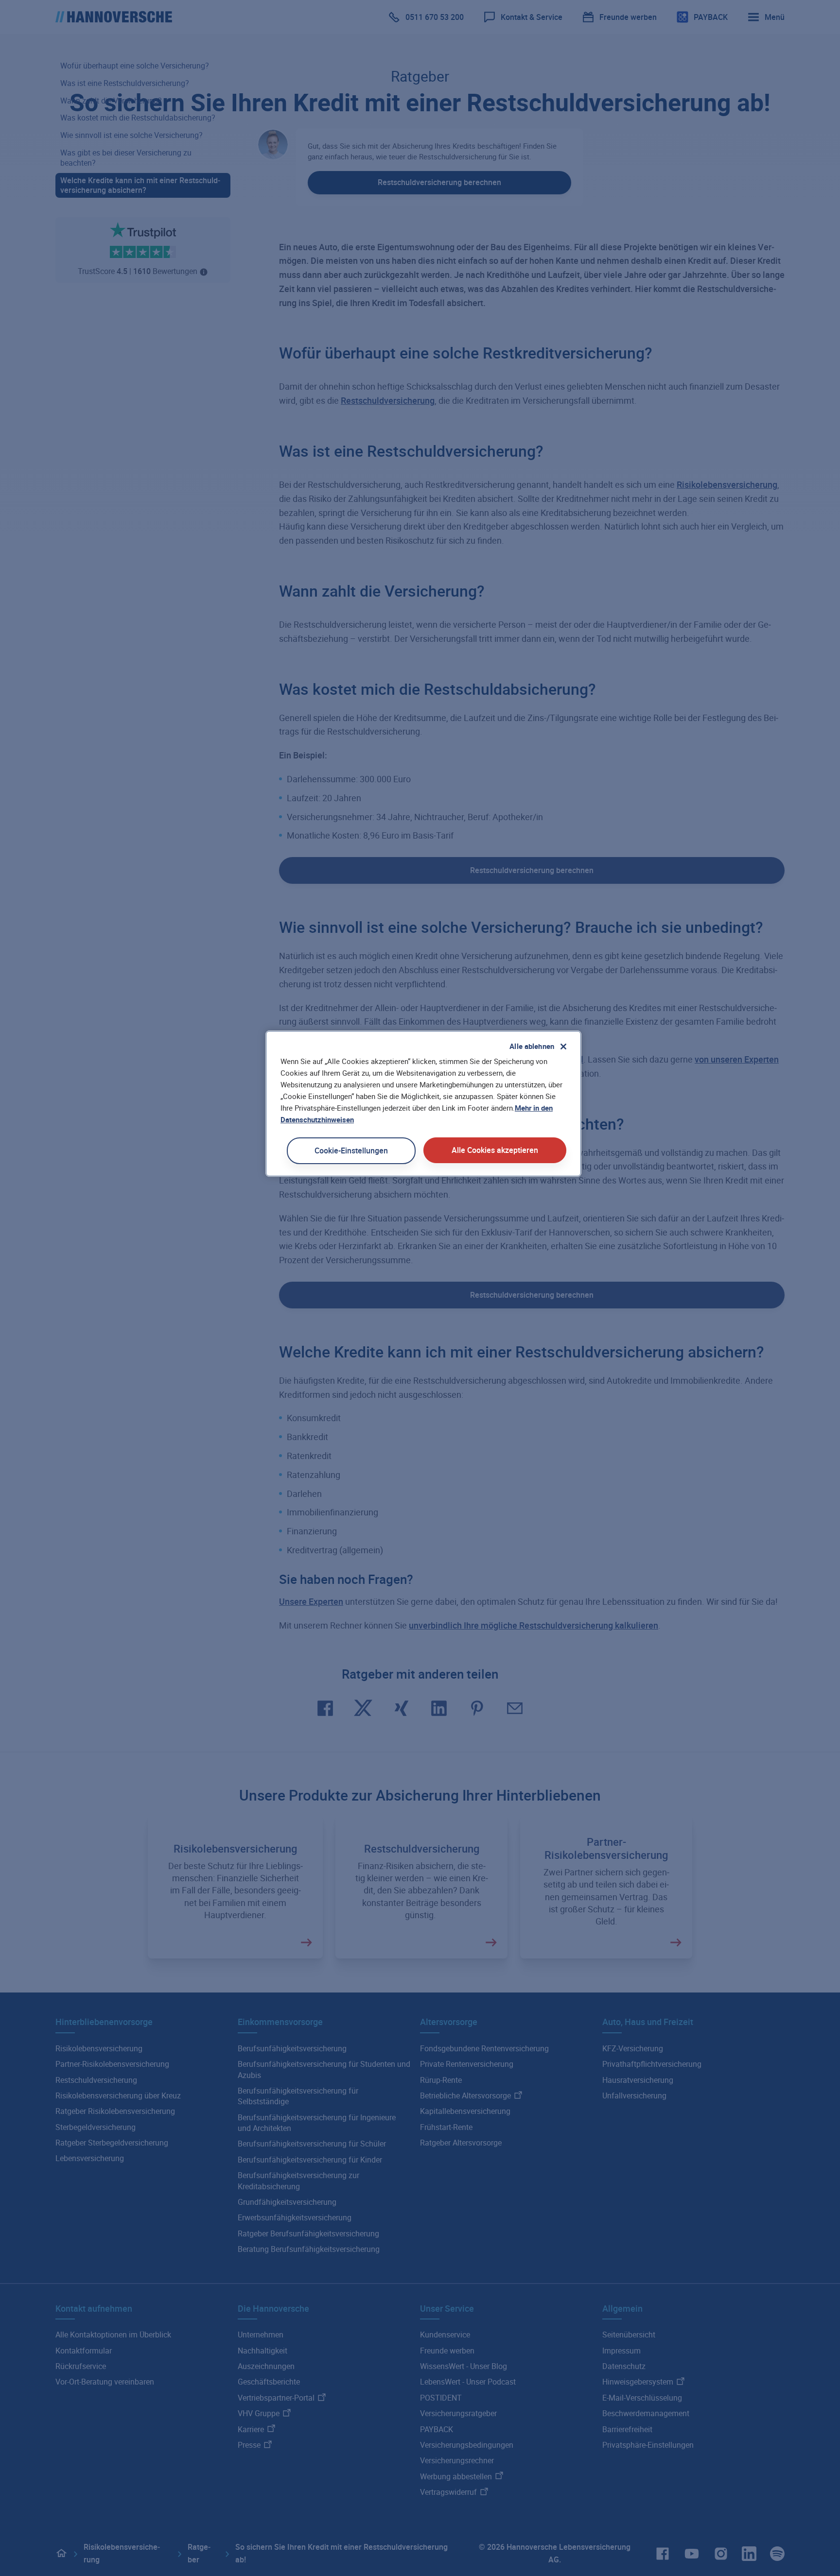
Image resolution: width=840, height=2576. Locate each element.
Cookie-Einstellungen (351, 1151)
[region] (423, 1104)
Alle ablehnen (532, 1046)
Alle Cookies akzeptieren (495, 1150)
